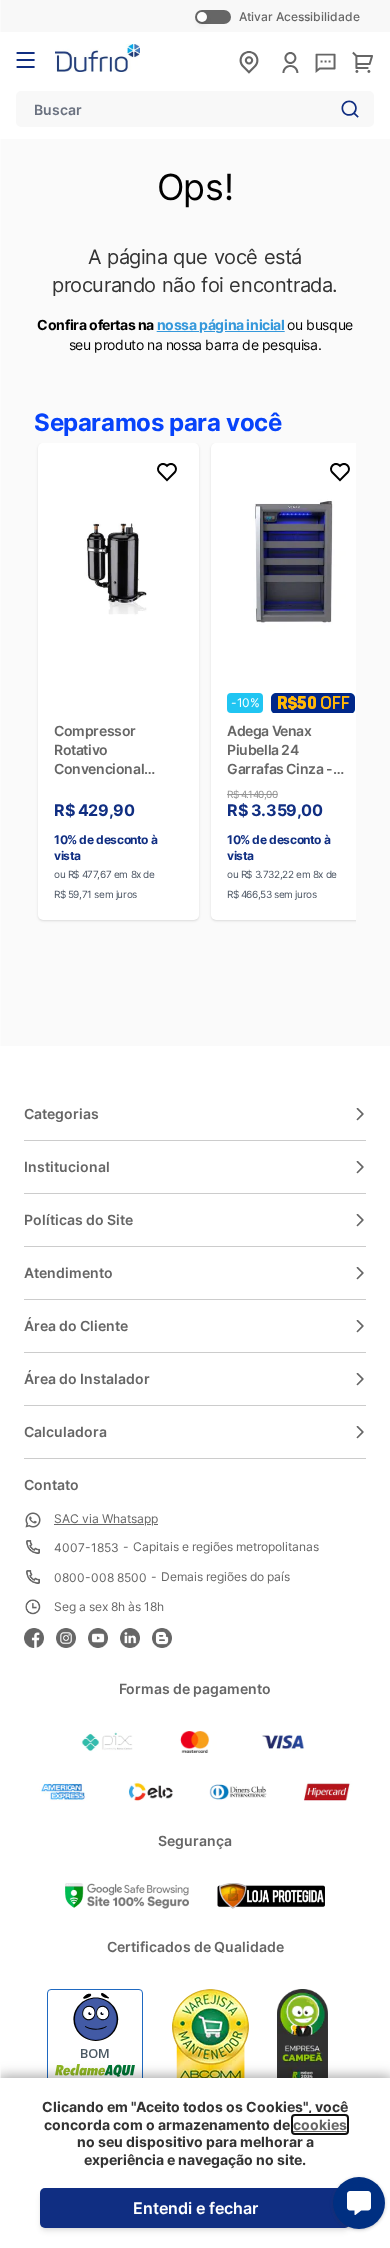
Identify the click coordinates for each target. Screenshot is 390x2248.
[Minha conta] (290, 62)
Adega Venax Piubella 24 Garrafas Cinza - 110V (280, 750)
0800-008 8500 (100, 1577)
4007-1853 (86, 1547)
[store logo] (97, 58)
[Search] (346, 109)
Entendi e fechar (195, 2208)
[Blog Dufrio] (168, 1635)
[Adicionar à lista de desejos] (167, 475)
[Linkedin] (136, 1635)
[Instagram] (72, 1635)
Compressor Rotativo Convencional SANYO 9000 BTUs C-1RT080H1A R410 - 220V (117, 750)
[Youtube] (104, 1635)
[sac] (325, 64)
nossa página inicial (221, 324)
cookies (320, 2124)
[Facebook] (40, 1635)
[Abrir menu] (25, 60)
